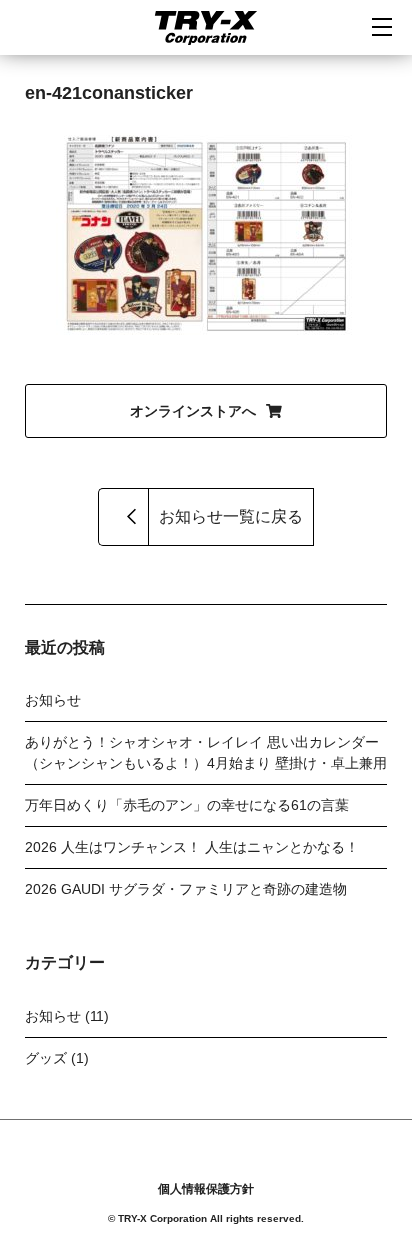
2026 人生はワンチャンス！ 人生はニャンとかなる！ (192, 847)
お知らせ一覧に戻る (231, 516)
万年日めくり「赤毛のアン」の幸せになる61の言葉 (187, 805)
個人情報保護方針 (206, 1189)
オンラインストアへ (193, 411)
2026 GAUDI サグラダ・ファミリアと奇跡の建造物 (186, 889)
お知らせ (53, 700)
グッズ (46, 1058)
